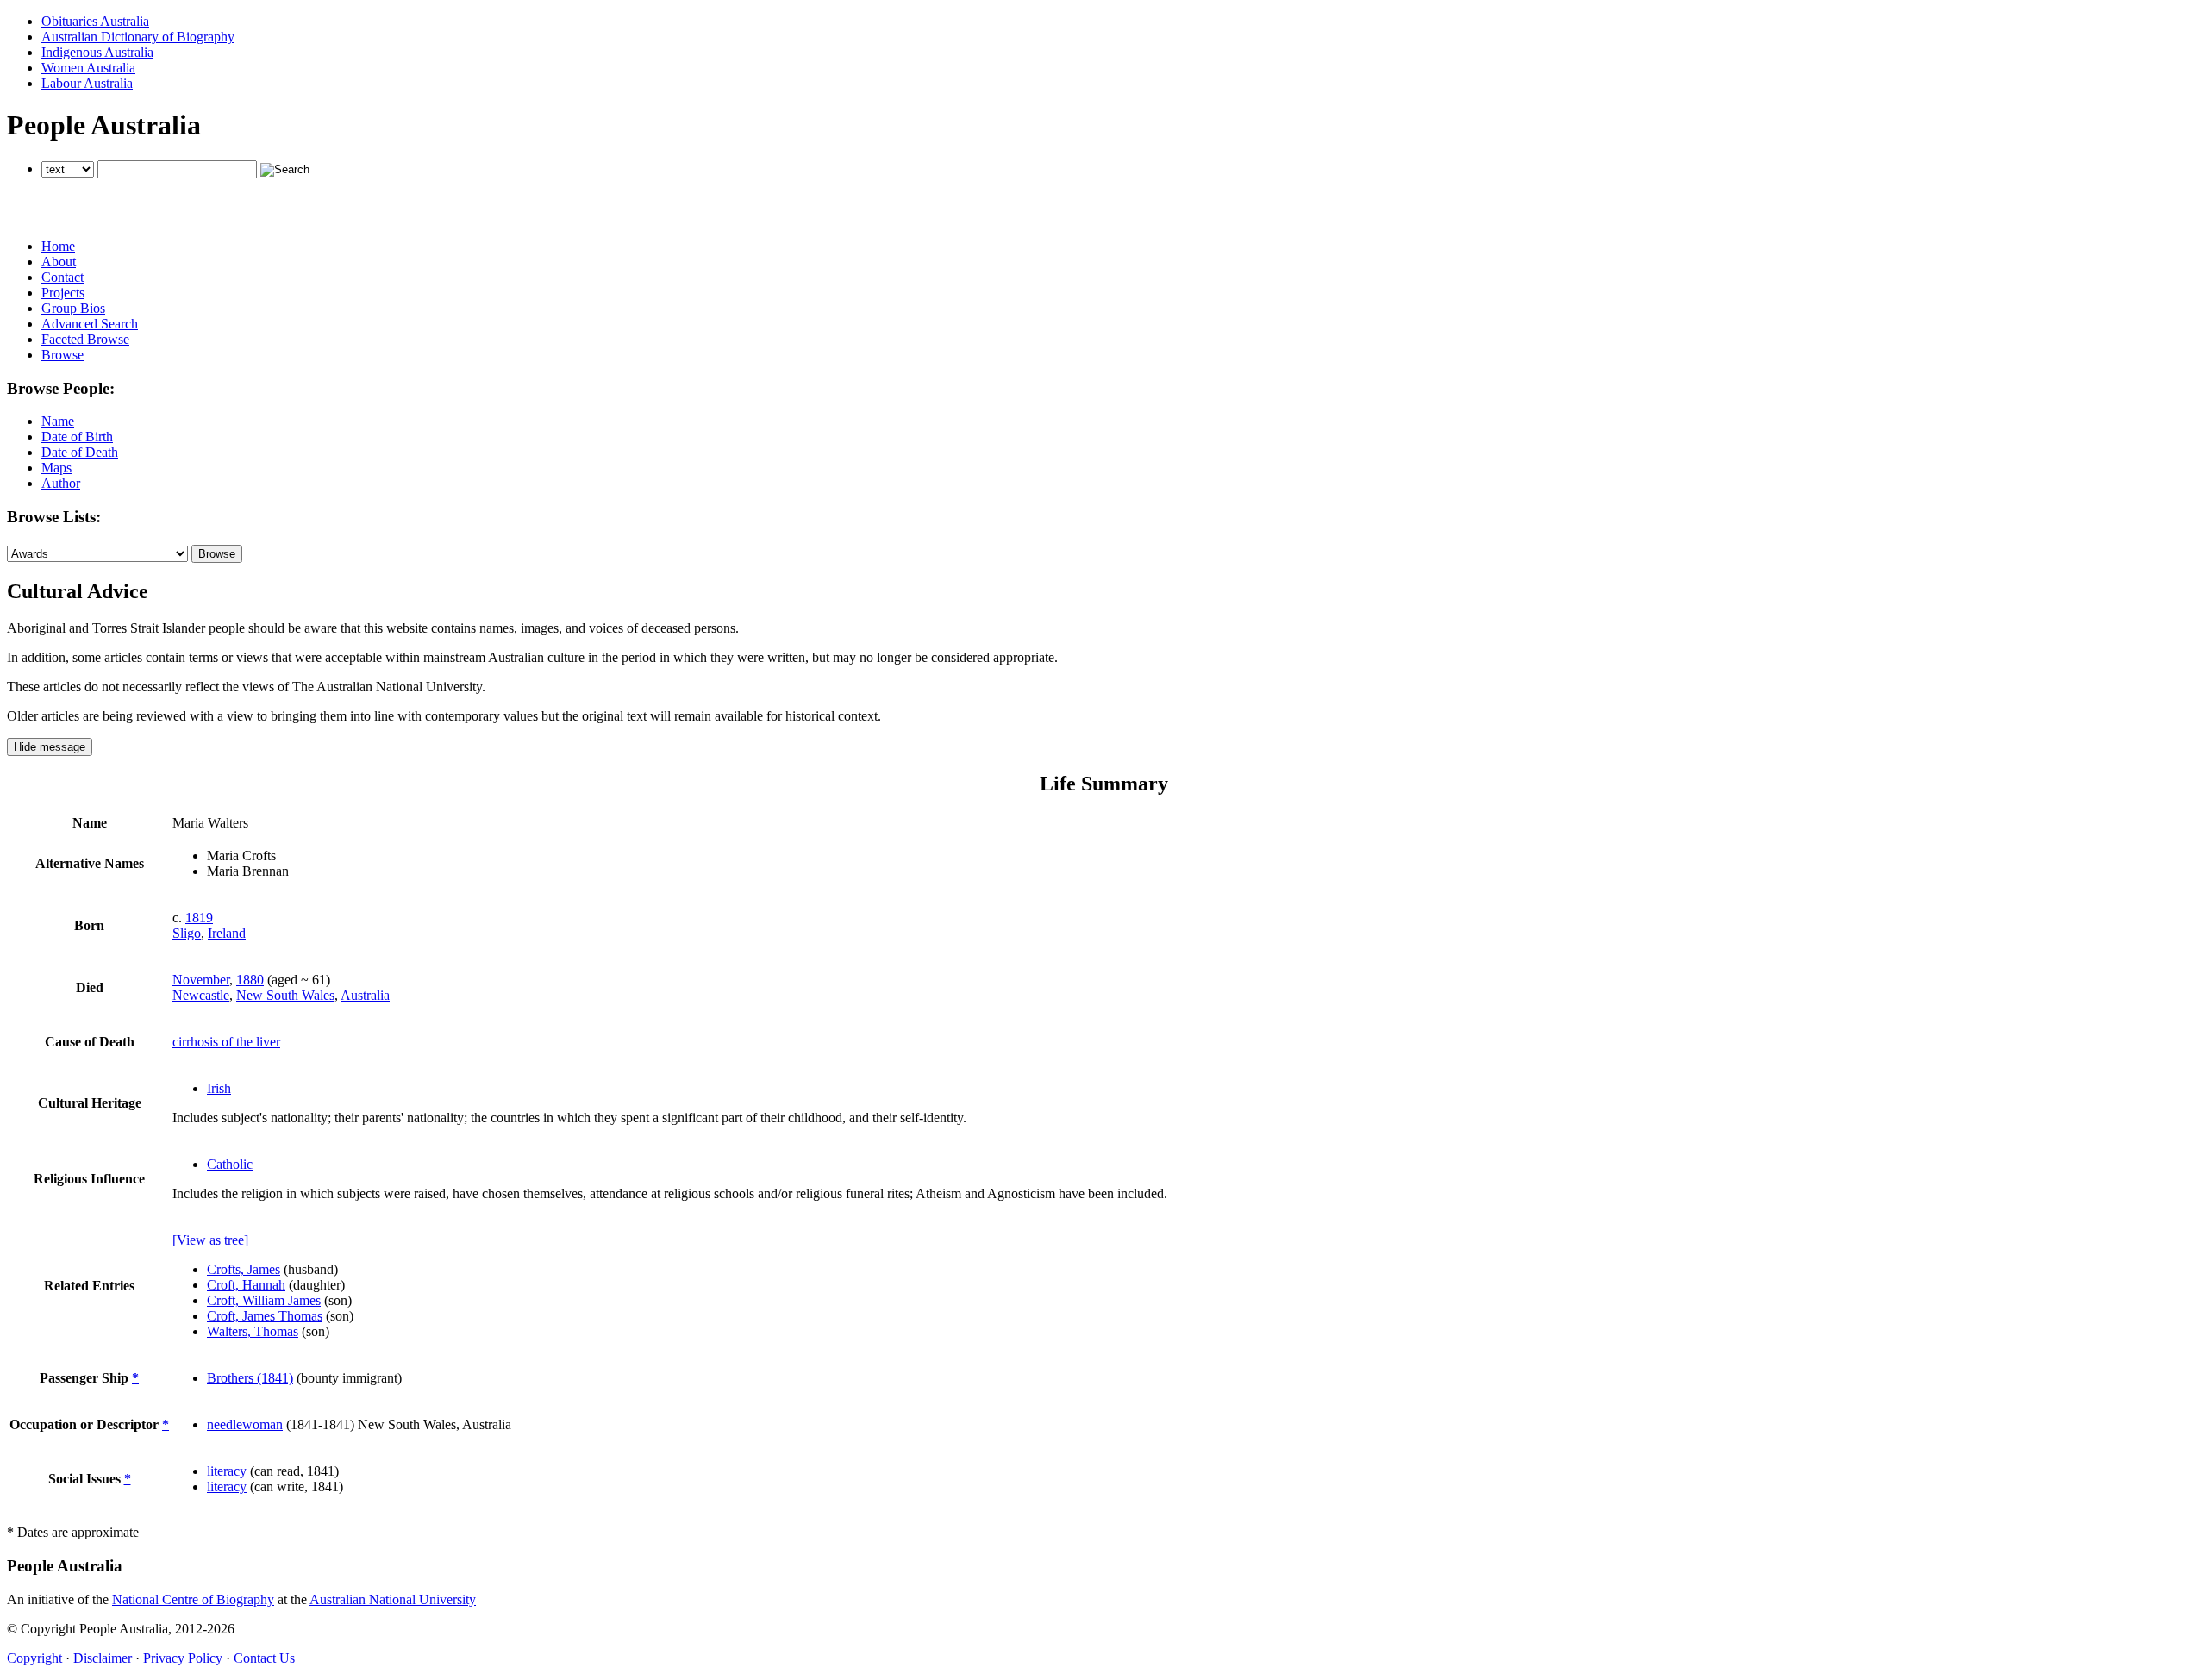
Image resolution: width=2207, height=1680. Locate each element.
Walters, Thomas (253, 1331)
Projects (63, 293)
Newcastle (201, 995)
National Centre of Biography (193, 1599)
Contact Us (264, 1658)
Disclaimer (103, 1658)
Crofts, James (244, 1269)
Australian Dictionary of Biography (138, 37)
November (201, 980)
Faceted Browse (85, 339)
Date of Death (80, 452)
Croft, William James (264, 1300)
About (59, 262)
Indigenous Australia (97, 52)
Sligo (187, 933)
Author (61, 483)
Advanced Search (90, 324)
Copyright (34, 1658)
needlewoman (245, 1424)
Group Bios (73, 308)
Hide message (50, 747)
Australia (365, 995)
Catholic (230, 1164)
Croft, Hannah (246, 1285)
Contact (63, 277)
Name (58, 421)
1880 (250, 980)
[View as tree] (210, 1240)
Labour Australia (87, 83)
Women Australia (88, 68)
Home (58, 246)
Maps (56, 468)
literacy (227, 1471)
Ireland (227, 933)
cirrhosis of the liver (226, 1042)
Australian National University (393, 1599)
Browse (63, 355)
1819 (199, 918)
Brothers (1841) (250, 1378)
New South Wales (285, 995)
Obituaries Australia (95, 21)
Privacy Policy (183, 1658)
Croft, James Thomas (265, 1316)
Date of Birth (77, 437)
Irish (219, 1088)
